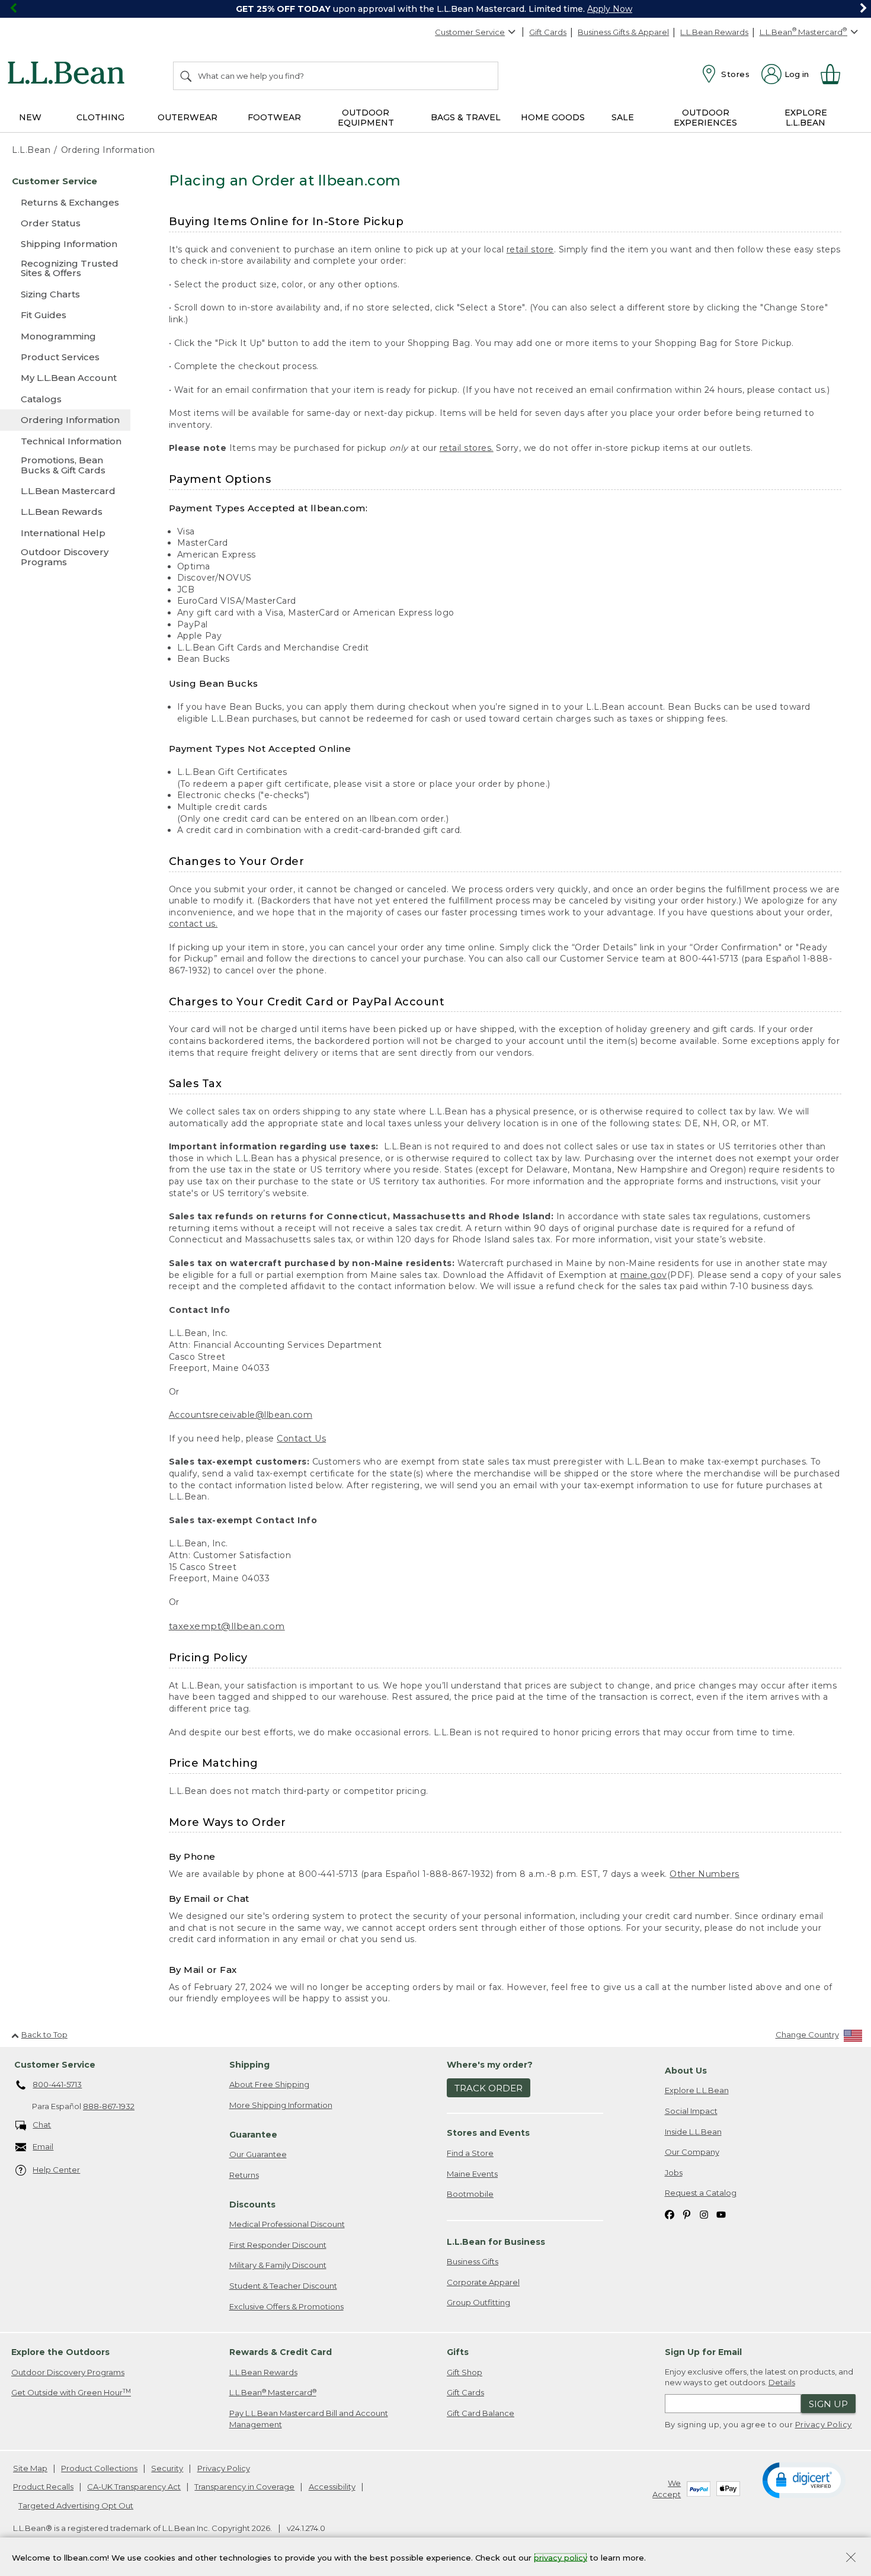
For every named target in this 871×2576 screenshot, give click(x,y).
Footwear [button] (274, 117)
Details (782, 2382)
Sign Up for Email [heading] (703, 2352)
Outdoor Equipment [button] (366, 118)
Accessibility (332, 2487)
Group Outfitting (478, 2302)
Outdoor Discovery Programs (68, 2372)
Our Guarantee (258, 2154)
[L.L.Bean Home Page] (69, 75)
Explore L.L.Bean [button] (806, 118)
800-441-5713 (57, 2084)
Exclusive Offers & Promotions (286, 2306)
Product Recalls (43, 2487)
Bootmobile (470, 2194)
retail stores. (467, 448)
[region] (435, 9)
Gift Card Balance (481, 2413)
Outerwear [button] (188, 117)
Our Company (692, 2152)
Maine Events (472, 2174)
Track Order (489, 2088)
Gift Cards (548, 32)
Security (167, 2468)
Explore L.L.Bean (697, 2090)
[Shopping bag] (835, 74)
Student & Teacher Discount (283, 2286)
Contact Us (301, 1438)
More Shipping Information (281, 2105)
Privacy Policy (824, 2424)
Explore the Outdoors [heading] (60, 2352)
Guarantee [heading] (253, 2135)
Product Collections (99, 2468)
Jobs (674, 2173)
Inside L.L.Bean (693, 2132)
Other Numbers (705, 1874)
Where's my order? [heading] (490, 2065)
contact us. (193, 924)
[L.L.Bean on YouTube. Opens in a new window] (721, 2214)
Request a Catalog (701, 2193)
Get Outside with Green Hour (71, 2393)
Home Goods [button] (553, 117)
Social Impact (691, 2111)
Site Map (30, 2468)
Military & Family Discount (278, 2265)
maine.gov (644, 1275)
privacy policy (561, 2557)
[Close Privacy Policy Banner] (851, 2559)
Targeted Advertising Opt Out (76, 2505)
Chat (42, 2125)
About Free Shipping (269, 2084)
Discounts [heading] (252, 2205)
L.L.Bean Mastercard (273, 2393)
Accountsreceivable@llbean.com (241, 1415)
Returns (244, 2175)
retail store (530, 249)
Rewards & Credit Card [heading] (281, 2352)
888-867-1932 (109, 2106)
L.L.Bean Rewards (714, 32)
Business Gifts (473, 2261)
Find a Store (470, 2153)
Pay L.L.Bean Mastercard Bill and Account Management (309, 2419)
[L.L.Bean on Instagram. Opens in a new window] (704, 2214)
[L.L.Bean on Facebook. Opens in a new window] (670, 2214)
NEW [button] (30, 117)
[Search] (187, 76)
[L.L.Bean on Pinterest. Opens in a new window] (687, 2214)
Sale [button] (623, 117)
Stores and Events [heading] (488, 2133)
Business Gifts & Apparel (623, 32)
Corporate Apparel (483, 2282)
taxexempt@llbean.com (227, 1626)
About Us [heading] (686, 2071)
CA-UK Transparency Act (134, 2487)
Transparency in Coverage (244, 2487)
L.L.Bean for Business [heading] (496, 2242)
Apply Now (610, 9)
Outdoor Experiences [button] (705, 118)
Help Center (56, 2170)
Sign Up (828, 2404)
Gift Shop (465, 2372)
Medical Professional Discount (287, 2224)
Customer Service (470, 32)
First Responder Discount (278, 2245)
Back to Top (44, 2034)
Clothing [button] (100, 117)
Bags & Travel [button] (466, 117)
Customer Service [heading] (55, 2065)
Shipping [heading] (249, 2065)
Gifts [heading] (458, 2352)
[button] (804, 2479)
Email (43, 2146)
